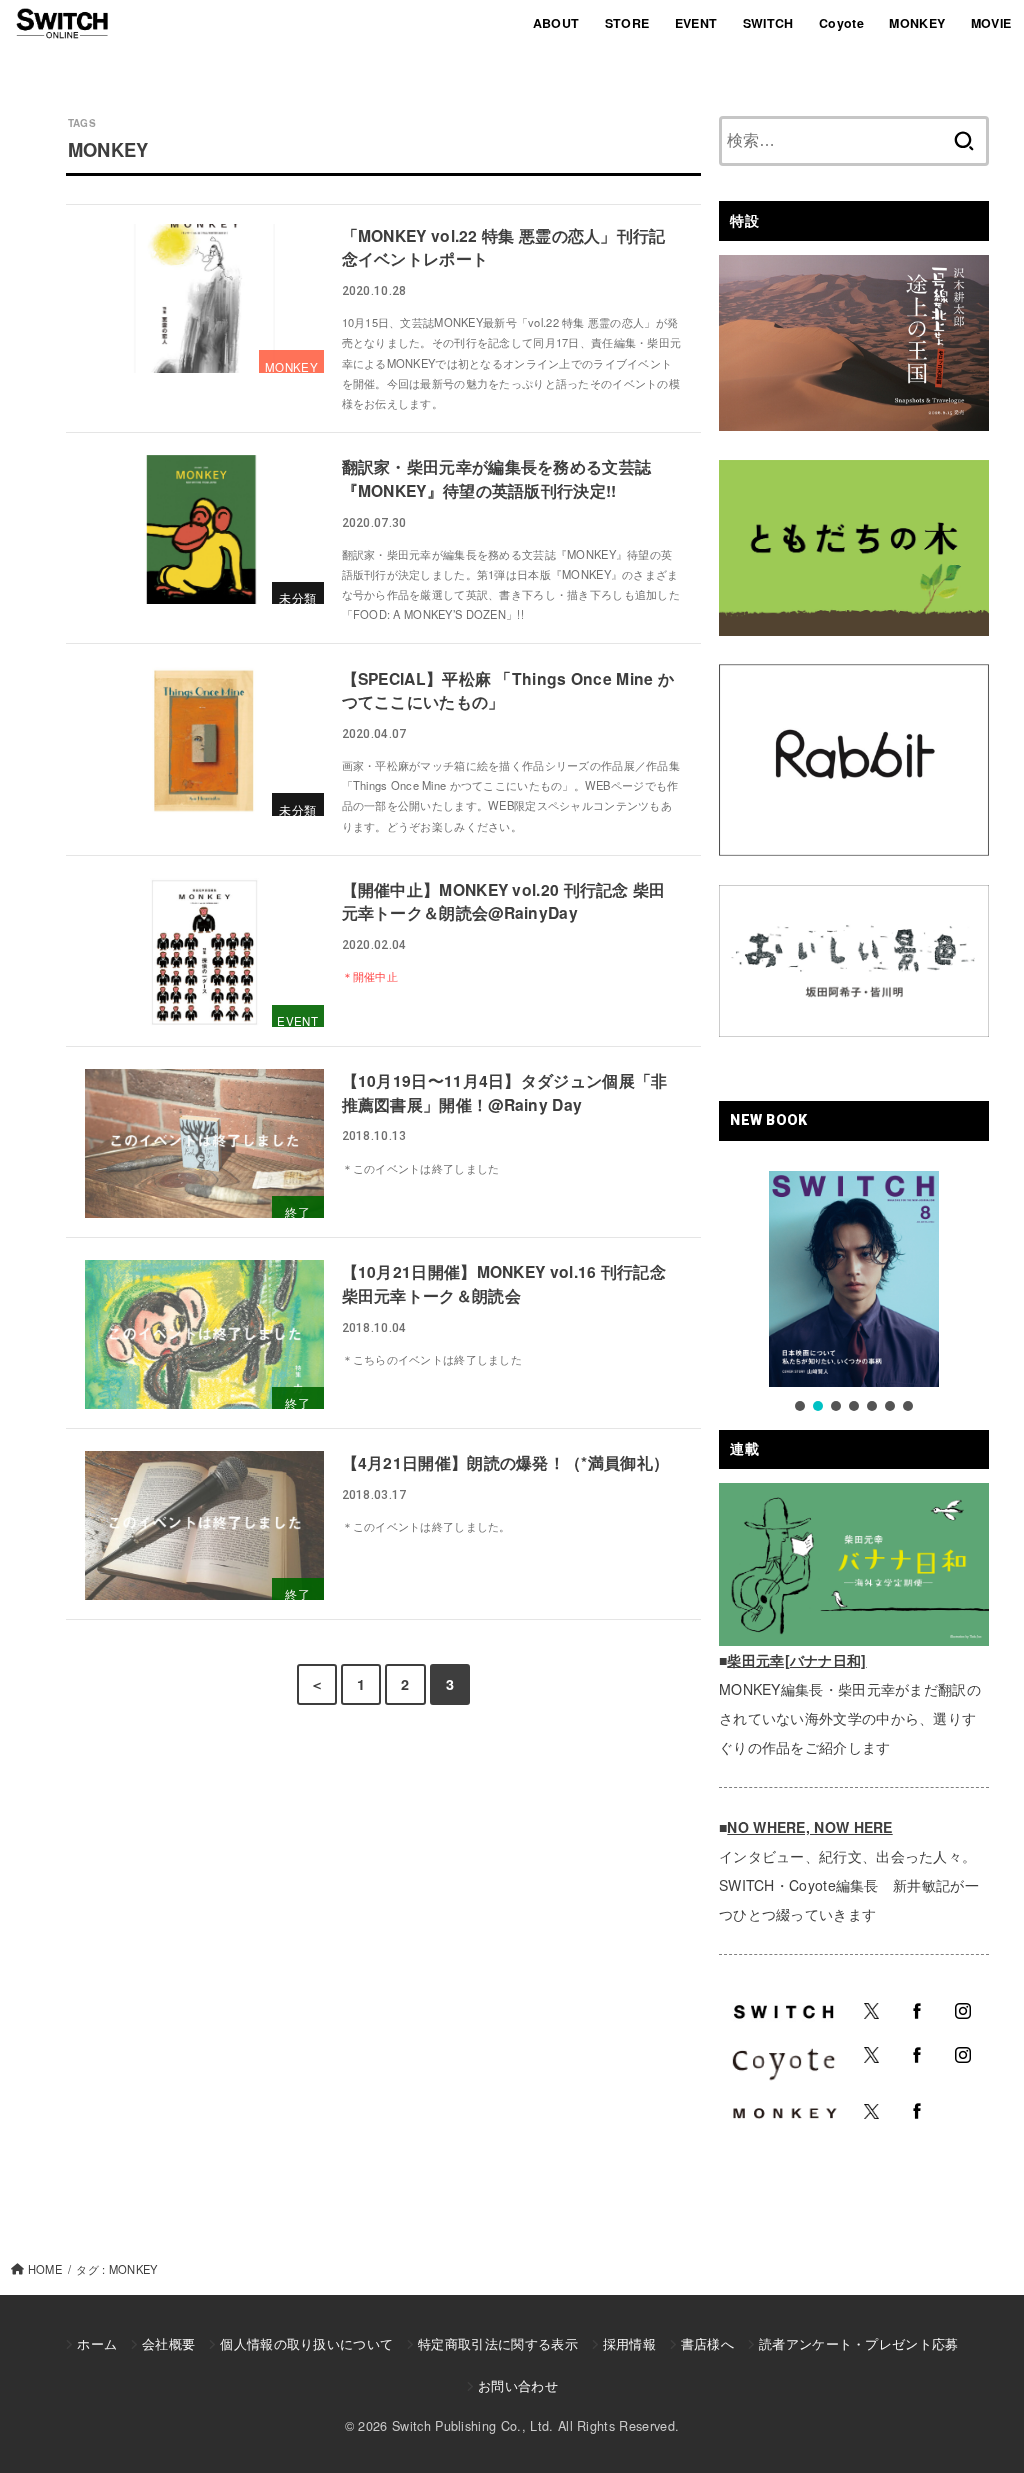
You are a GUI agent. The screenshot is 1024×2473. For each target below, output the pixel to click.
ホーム (97, 2343)
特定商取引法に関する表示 (498, 2343)
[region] (854, 1293)
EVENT (696, 23)
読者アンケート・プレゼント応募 (859, 2343)
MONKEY (917, 23)
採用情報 (629, 2343)
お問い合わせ (518, 2385)
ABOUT (556, 23)
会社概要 (168, 2343)
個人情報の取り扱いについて (306, 2343)
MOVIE (991, 23)
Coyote (841, 23)
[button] (800, 1406)
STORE (627, 23)
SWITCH (768, 23)
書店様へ (707, 2343)
